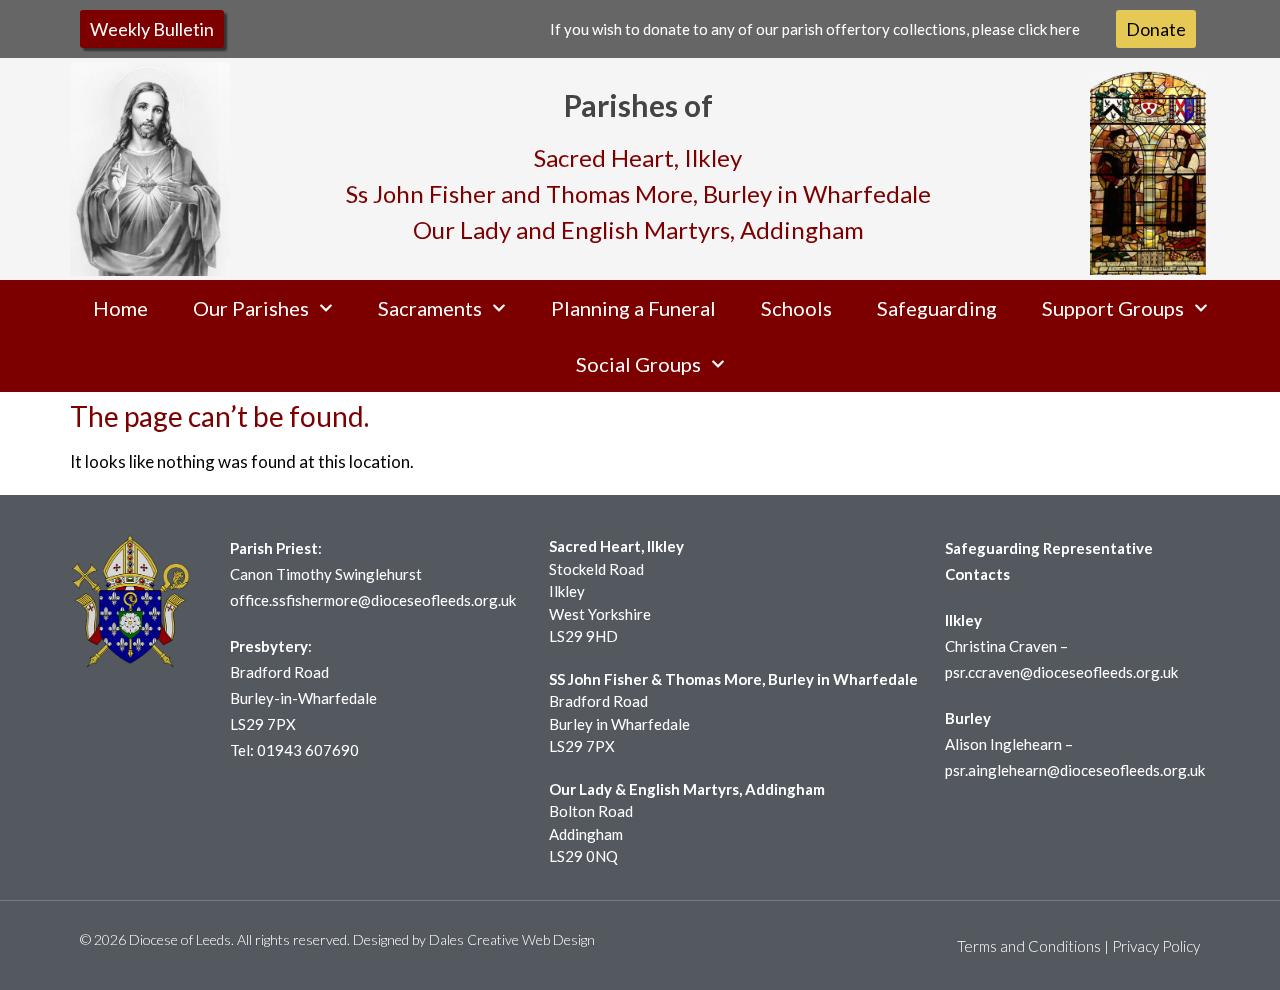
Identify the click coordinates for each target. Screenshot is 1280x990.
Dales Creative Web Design (512, 939)
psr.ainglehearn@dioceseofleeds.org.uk (1075, 770)
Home (120, 308)
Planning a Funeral (633, 308)
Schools (796, 308)
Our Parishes (251, 308)
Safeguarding (937, 308)
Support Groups (1113, 308)
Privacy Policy (1156, 946)
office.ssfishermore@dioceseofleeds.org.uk (373, 600)
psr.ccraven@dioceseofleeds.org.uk (1061, 672)
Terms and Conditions (1029, 946)
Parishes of (638, 105)
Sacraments (430, 308)
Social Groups (638, 364)
